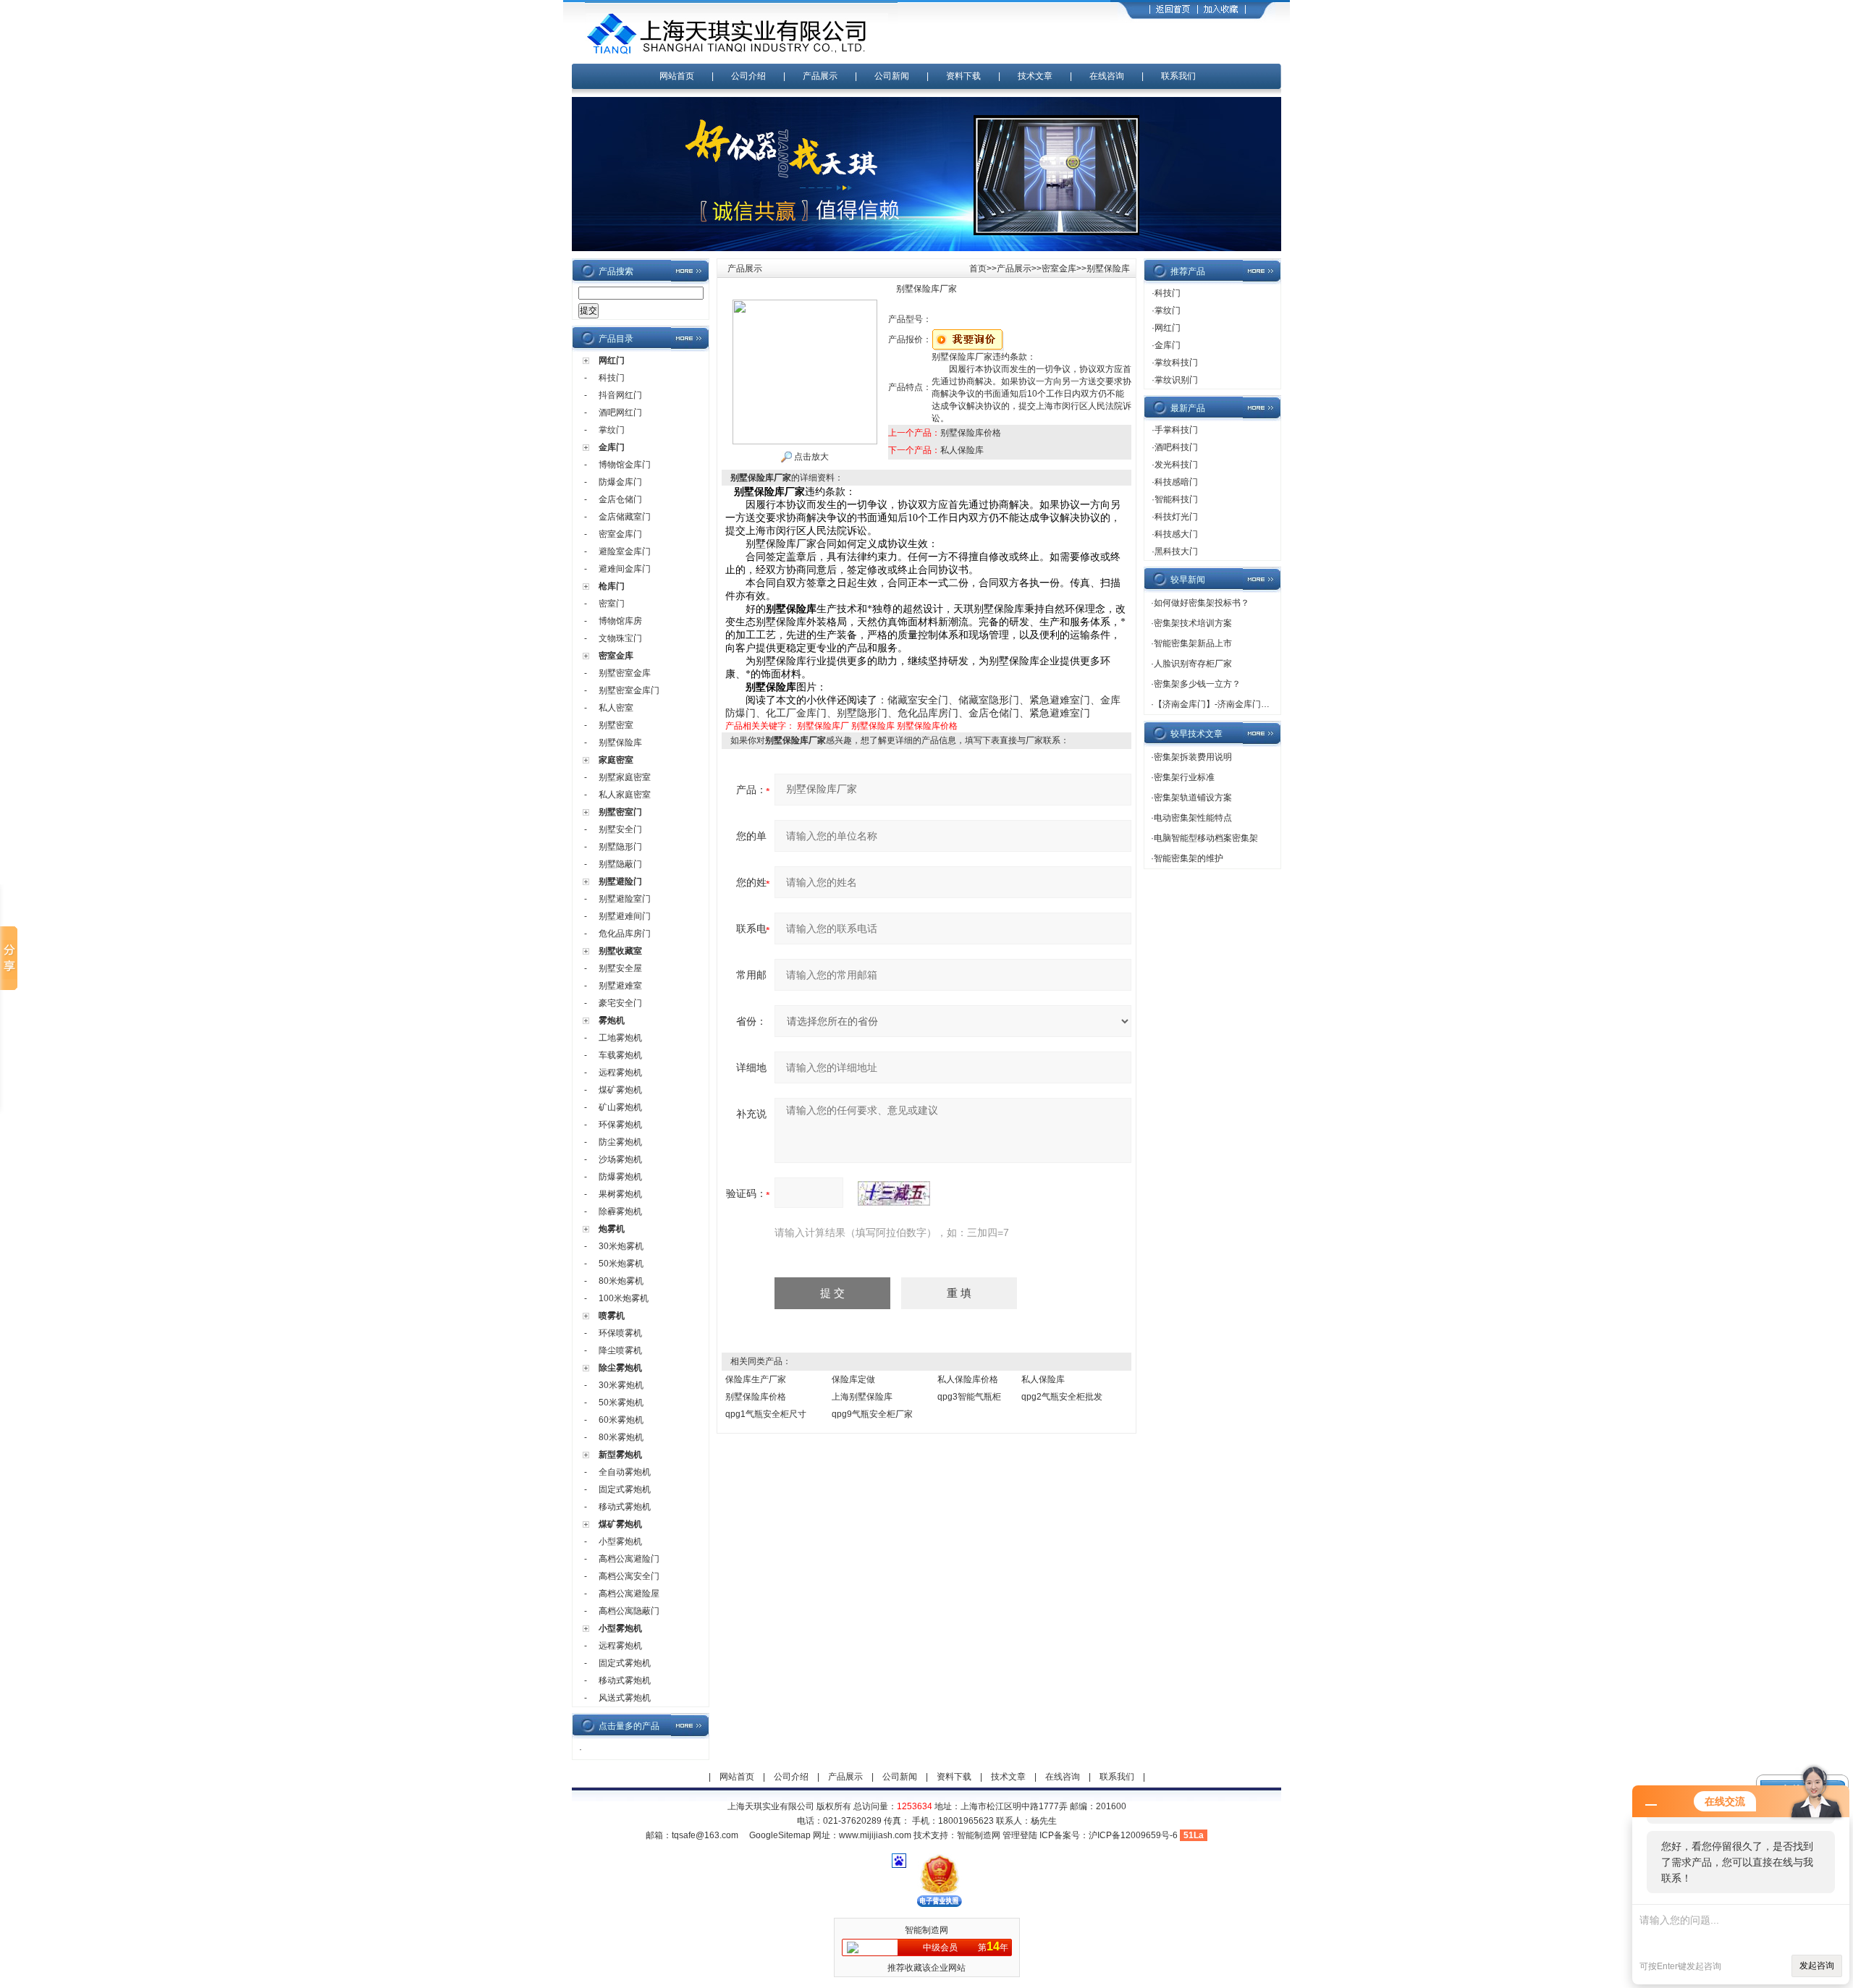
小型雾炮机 (620, 1541)
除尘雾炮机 (620, 1368)
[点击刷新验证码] (894, 1193)
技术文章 (1035, 76)
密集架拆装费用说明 (1193, 757)
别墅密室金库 (625, 673)
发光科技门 (1176, 465)
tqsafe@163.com (705, 1835)
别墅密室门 (620, 812)
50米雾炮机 (621, 1403)
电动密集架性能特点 (1193, 818)
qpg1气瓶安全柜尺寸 (766, 1414)
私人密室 (616, 708)
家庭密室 (616, 760)
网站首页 (677, 76)
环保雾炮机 (620, 1125)
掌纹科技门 (1176, 363)
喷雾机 (612, 1316)
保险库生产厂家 (756, 1379)
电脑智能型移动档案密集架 (1206, 838)
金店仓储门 (620, 499)
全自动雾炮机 (625, 1472)
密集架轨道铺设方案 (1193, 798)
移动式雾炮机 (625, 1507)
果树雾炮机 (620, 1194)
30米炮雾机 (621, 1246)
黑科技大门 (1176, 551)
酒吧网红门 (620, 413)
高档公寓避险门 (629, 1559)
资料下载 (963, 76)
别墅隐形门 (620, 847)
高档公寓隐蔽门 (629, 1611)
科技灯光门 (1176, 517)
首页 (978, 268)
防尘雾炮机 (620, 1142)
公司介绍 (748, 76)
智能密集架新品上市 (1193, 643)
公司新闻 (892, 76)
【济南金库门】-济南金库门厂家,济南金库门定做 (1248, 704)
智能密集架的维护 (1189, 858)
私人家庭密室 (625, 795)
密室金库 (616, 656)
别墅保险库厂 (823, 726)
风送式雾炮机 (625, 1698)
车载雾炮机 (620, 1055)
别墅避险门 (620, 881)
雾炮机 (612, 1020)
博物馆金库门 (625, 465)
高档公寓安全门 (629, 1576)
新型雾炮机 (620, 1455)
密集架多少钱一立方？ (1197, 684)
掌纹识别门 (1176, 380)
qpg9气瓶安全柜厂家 (872, 1414)
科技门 (612, 378)
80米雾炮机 (621, 1437)
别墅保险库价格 (971, 433)
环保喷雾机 (620, 1333)
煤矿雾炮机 (620, 1090)
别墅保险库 (620, 743)
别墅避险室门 (625, 899)
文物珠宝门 (620, 638)
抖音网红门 (620, 395)
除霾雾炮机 (620, 1211)
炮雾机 (612, 1229)
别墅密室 (616, 725)
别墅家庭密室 (625, 777)
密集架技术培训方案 (1193, 623)
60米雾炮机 (621, 1420)
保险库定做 (853, 1379)
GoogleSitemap (780, 1835)
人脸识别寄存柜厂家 (1193, 664)
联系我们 (1178, 76)
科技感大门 (1176, 534)
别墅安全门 (620, 829)
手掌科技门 (1176, 430)
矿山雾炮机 (620, 1107)
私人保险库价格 (968, 1379)
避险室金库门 (625, 551)
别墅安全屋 (620, 968)
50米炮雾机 (621, 1264)
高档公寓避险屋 (629, 1594)
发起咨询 (1817, 1966)
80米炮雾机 (621, 1281)
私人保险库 (962, 450)
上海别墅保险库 (862, 1397)
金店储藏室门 (625, 517)
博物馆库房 (620, 621)
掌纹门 (612, 430)
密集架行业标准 (1184, 777)
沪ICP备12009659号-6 (1133, 1835)
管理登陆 (1020, 1835)
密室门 (612, 604)
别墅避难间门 (625, 916)
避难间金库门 (625, 569)
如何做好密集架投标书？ (1202, 603)
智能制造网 (979, 1835)
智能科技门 (1176, 499)
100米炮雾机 (624, 1298)
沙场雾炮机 (620, 1159)
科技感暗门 (1176, 482)
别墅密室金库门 (629, 690)
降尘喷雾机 (620, 1350)
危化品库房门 (625, 934)
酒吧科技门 (1176, 447)
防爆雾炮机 (620, 1177)
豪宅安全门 (620, 1003)
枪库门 (612, 586)
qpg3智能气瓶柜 (969, 1397)
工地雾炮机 (620, 1038)
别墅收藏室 (620, 951)
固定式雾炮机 (625, 1489)
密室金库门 (620, 534)
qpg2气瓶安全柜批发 (1062, 1397)
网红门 (612, 360)
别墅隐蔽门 (620, 864)
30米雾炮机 (621, 1385)
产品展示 (820, 76)
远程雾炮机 (620, 1073)
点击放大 (810, 457)
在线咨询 (1107, 76)
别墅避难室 (620, 986)
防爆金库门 (620, 482)
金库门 (612, 447)
